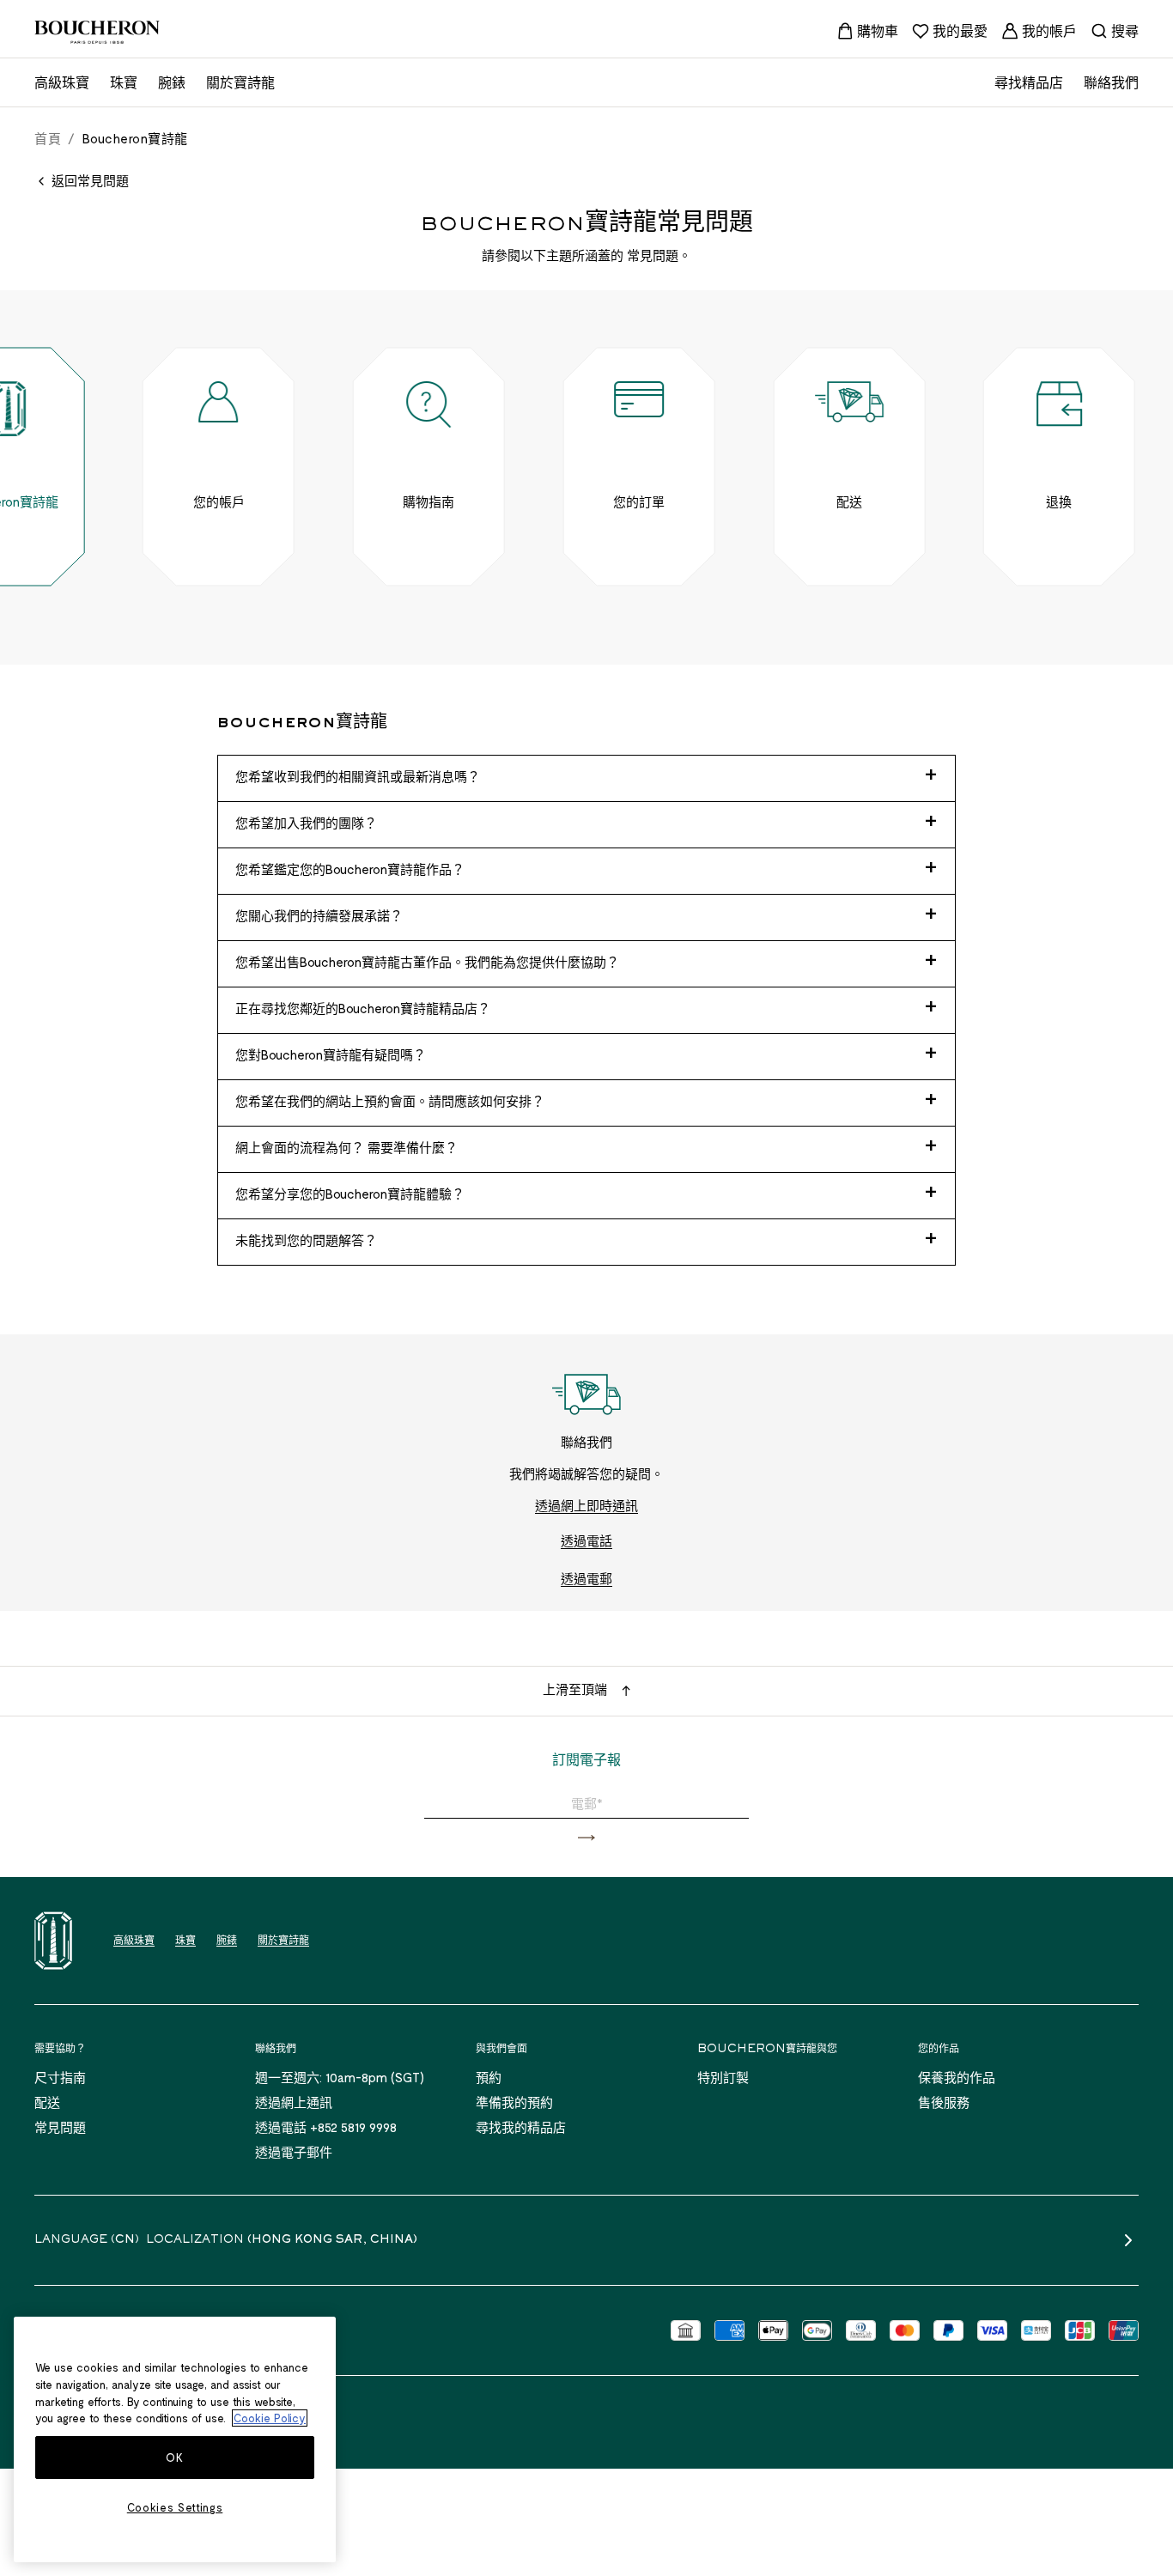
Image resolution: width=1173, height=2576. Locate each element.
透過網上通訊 (294, 2102)
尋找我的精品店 (521, 2127)
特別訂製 (723, 2077)
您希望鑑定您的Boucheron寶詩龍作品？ (350, 869)
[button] (586, 1838)
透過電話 (586, 1540)
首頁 (48, 138)
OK (174, 2458)
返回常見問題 (90, 180)
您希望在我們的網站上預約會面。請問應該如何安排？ (390, 1101)
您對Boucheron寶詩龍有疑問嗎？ (331, 1054)
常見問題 (60, 2127)
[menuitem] (867, 31)
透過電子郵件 (294, 2152)
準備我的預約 (514, 2102)
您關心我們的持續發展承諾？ (319, 915)
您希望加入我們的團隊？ (306, 823)
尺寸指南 (60, 2077)
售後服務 (944, 2102)
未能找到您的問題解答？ (306, 1240)
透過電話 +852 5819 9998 (326, 2127)
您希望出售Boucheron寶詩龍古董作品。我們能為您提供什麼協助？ (427, 962)
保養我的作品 (957, 2077)
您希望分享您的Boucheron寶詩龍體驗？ (350, 1194)
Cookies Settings (175, 2507)
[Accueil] (53, 1941)
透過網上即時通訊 (586, 1505)
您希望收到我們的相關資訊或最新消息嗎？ (358, 776)
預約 (489, 2077)
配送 (47, 2102)
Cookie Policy (270, 2418)
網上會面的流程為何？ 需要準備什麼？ (346, 1147)
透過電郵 (586, 1578)
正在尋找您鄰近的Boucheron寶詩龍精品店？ (363, 1008)
